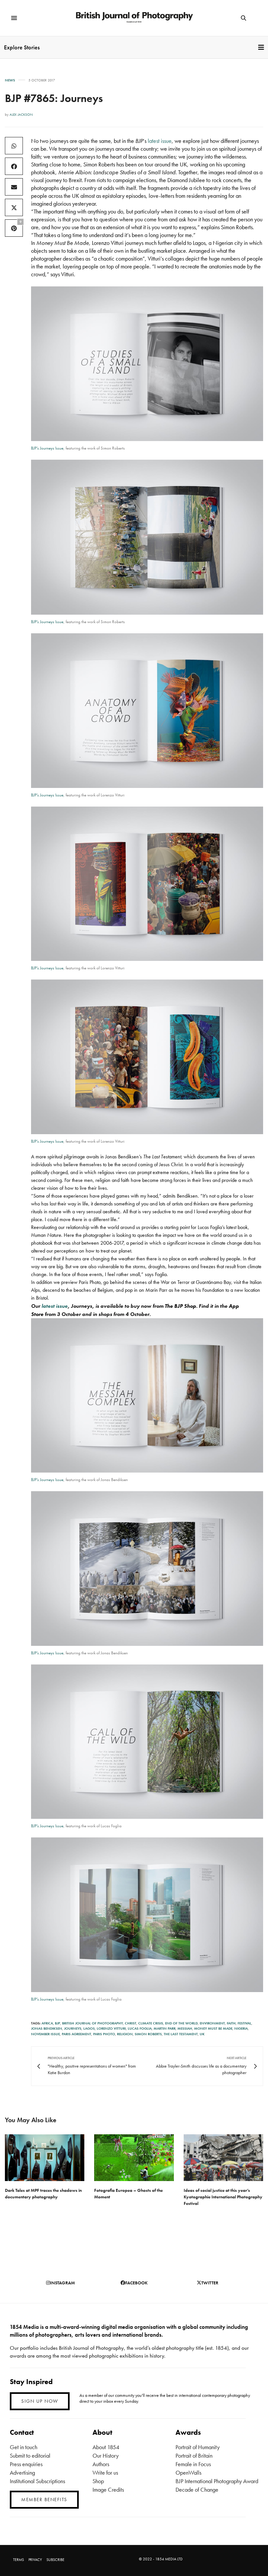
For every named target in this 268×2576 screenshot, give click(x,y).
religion (125, 2034)
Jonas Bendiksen (47, 2028)
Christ (131, 2023)
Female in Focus (193, 2464)
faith (231, 2023)
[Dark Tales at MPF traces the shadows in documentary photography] (45, 2158)
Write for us (105, 2473)
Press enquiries (26, 2464)
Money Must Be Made (213, 2028)
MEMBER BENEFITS (44, 2499)
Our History (106, 2456)
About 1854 (106, 2447)
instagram (62, 2283)
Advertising (22, 2473)
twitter (210, 2283)
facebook (136, 2283)
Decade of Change (197, 2490)
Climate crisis (151, 2023)
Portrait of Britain (194, 2456)
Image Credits (108, 2490)
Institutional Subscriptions (37, 2481)
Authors (101, 2464)
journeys (73, 2028)
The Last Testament (181, 2034)
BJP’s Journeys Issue (47, 448)
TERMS (18, 2560)
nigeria (241, 2028)
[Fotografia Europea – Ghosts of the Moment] (134, 2158)
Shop (98, 2481)
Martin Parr (165, 2028)
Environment (212, 2023)
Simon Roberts (148, 2034)
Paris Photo (104, 2034)
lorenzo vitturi (111, 2028)
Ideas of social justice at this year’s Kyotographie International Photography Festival (223, 2197)
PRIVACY (35, 2560)
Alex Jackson (21, 114)
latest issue (160, 141)
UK (202, 2034)
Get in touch (24, 2447)
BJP (58, 2023)
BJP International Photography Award (217, 2481)
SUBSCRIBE (55, 2560)
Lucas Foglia (140, 2028)
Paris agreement (76, 2034)
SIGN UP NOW (40, 2401)
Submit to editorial (30, 2456)
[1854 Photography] (134, 18)
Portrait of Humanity (198, 2447)
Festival (244, 2023)
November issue (45, 2034)
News (10, 80)
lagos (89, 2028)
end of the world (181, 2023)
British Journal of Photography (92, 2023)
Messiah (185, 2028)
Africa (47, 2023)
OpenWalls (188, 2473)
